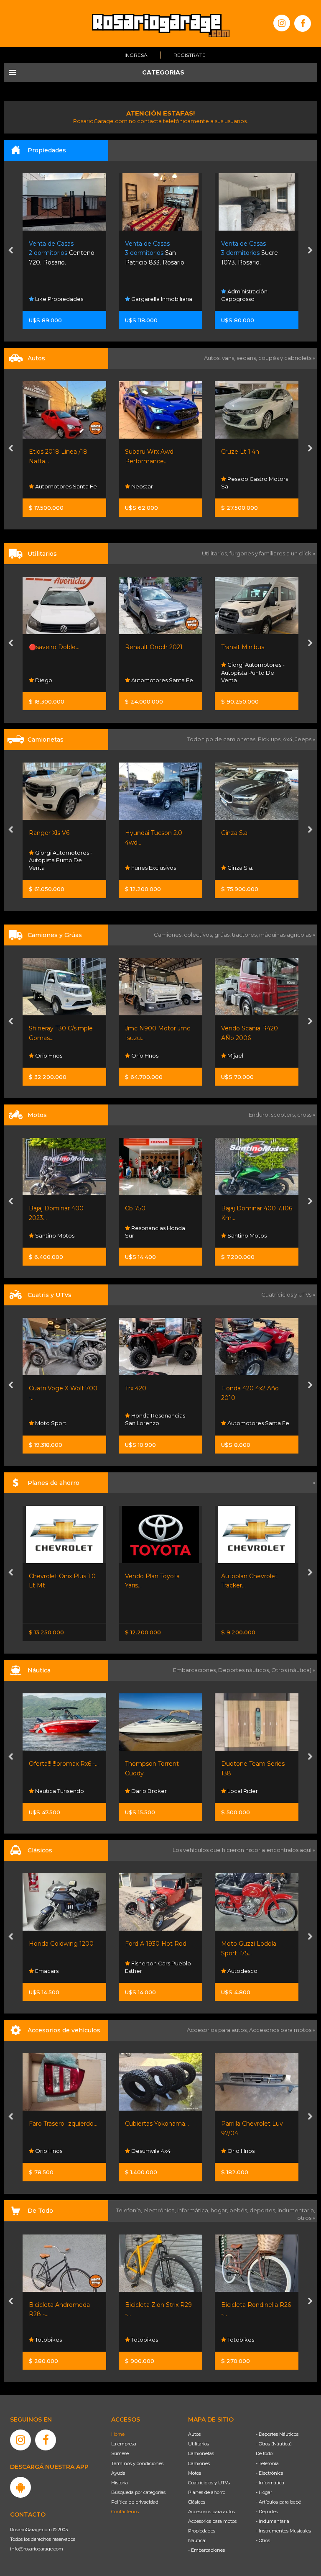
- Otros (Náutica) (274, 2444)
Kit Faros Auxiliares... (250, 2124)
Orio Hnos (240, 680)
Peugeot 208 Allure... (252, 452)
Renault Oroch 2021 (58, 647)
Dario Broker (52, 1791)
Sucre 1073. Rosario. (153, 253)
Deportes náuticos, (245, 1670)
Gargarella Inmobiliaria (65, 299)
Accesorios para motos (280, 2030)
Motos (195, 2473)
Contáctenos (125, 2512)
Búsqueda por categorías (138, 2492)
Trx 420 (39, 1388)
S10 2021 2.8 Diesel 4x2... (257, 833)
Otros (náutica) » (293, 1670)
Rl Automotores (248, 486)
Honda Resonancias (254, 1423)
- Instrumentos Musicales (283, 2531)
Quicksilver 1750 (244, 1764)
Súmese (120, 2453)
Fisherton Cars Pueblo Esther (62, 1967)
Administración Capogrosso (148, 295)
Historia (120, 2483)
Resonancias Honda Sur (59, 1232)
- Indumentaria (273, 2521)
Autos (194, 2434)
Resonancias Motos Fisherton (251, 1232)
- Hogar (264, 2492)
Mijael (139, 1056)
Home (118, 2434)
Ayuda (118, 2473)
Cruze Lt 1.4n (144, 452)
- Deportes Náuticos (277, 2434)
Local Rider (146, 1791)
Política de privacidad (135, 2502)
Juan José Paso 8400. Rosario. (256, 253)
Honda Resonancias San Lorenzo (59, 1419)
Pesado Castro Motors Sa (158, 483)
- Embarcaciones (206, 2550)
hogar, (220, 2210)
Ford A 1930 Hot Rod (60, 1944)
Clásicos (197, 2502)
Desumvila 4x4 (54, 2151)
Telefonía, (130, 2210)
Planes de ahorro (207, 2492)
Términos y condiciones (137, 2463)
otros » (306, 2218)
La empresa (124, 2444)
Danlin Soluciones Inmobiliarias (248, 295)
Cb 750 (39, 1208)
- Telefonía (267, 2463)
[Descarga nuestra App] (20, 2487)
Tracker (232, 1576)
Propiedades (202, 2531)
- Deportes (267, 2512)
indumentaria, (296, 2210)
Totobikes (48, 2340)
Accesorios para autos (211, 2512)
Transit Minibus (146, 647)
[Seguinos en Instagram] (282, 23)
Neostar (45, 486)
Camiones (199, 2463)
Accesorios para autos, (218, 2030)
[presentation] (11, 251)
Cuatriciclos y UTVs (209, 2483)
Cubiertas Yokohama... (61, 2124)
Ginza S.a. (139, 833)
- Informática (270, 2483)
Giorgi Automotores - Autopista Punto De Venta (157, 672)
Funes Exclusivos (57, 868)
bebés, (239, 2210)
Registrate (190, 55)
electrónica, (160, 2210)
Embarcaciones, (196, 1670)
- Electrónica (270, 2473)
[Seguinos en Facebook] (303, 23)
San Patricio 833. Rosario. (59, 253)
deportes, (264, 2210)
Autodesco (146, 1971)
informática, (194, 2210)
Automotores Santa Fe (65, 680)
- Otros (263, 2540)
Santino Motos (150, 1235)
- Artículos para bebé (278, 2502)
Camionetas (201, 2453)
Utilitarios (199, 2444)
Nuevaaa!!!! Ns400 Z (250, 1208)
